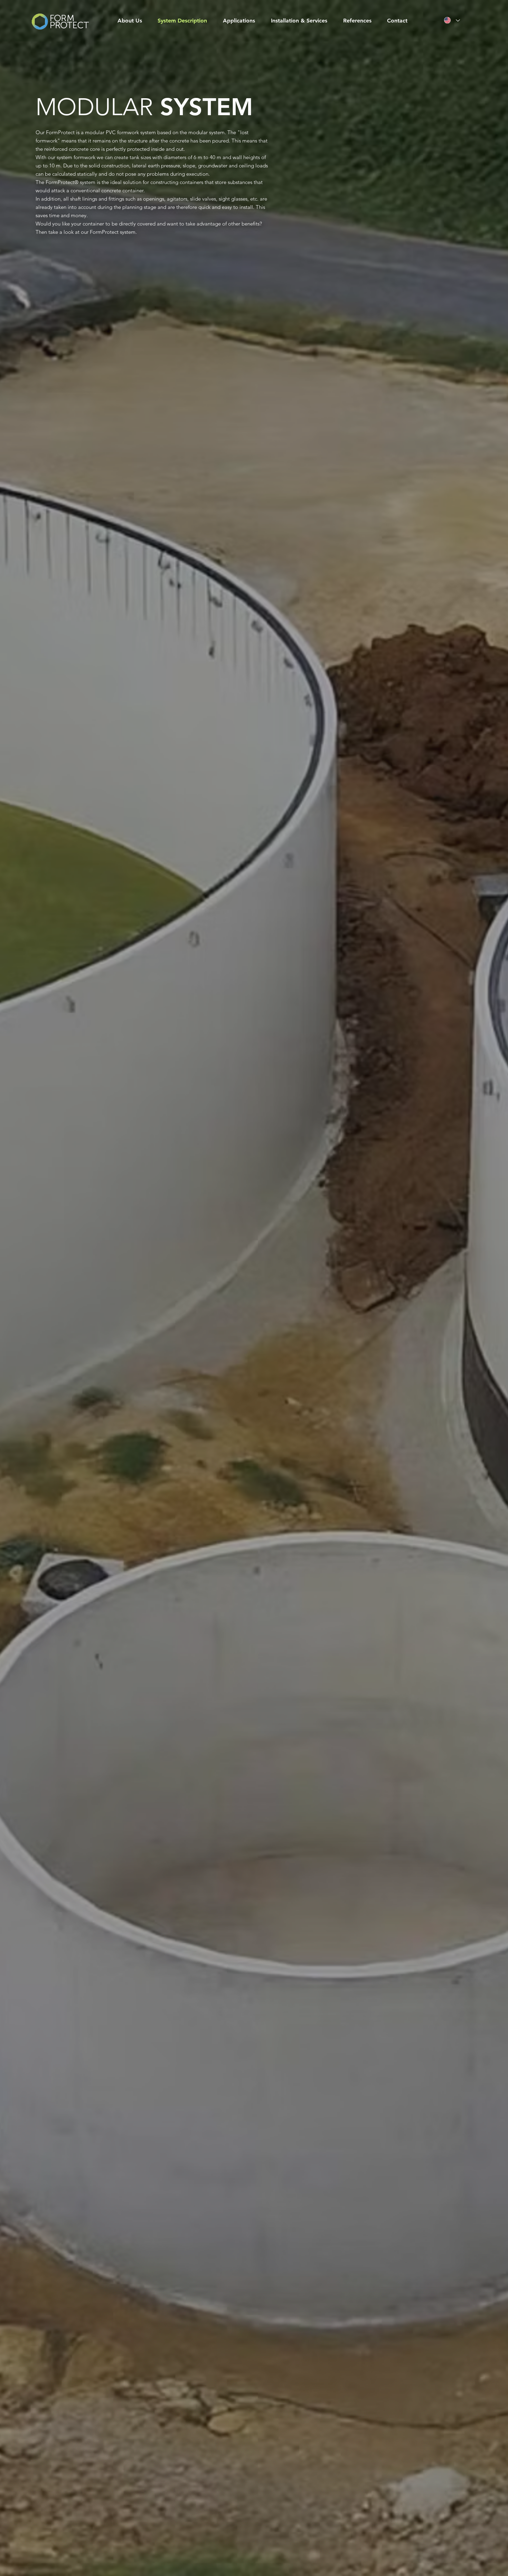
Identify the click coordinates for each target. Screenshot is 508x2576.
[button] (246, 21)
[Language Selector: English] (452, 20)
